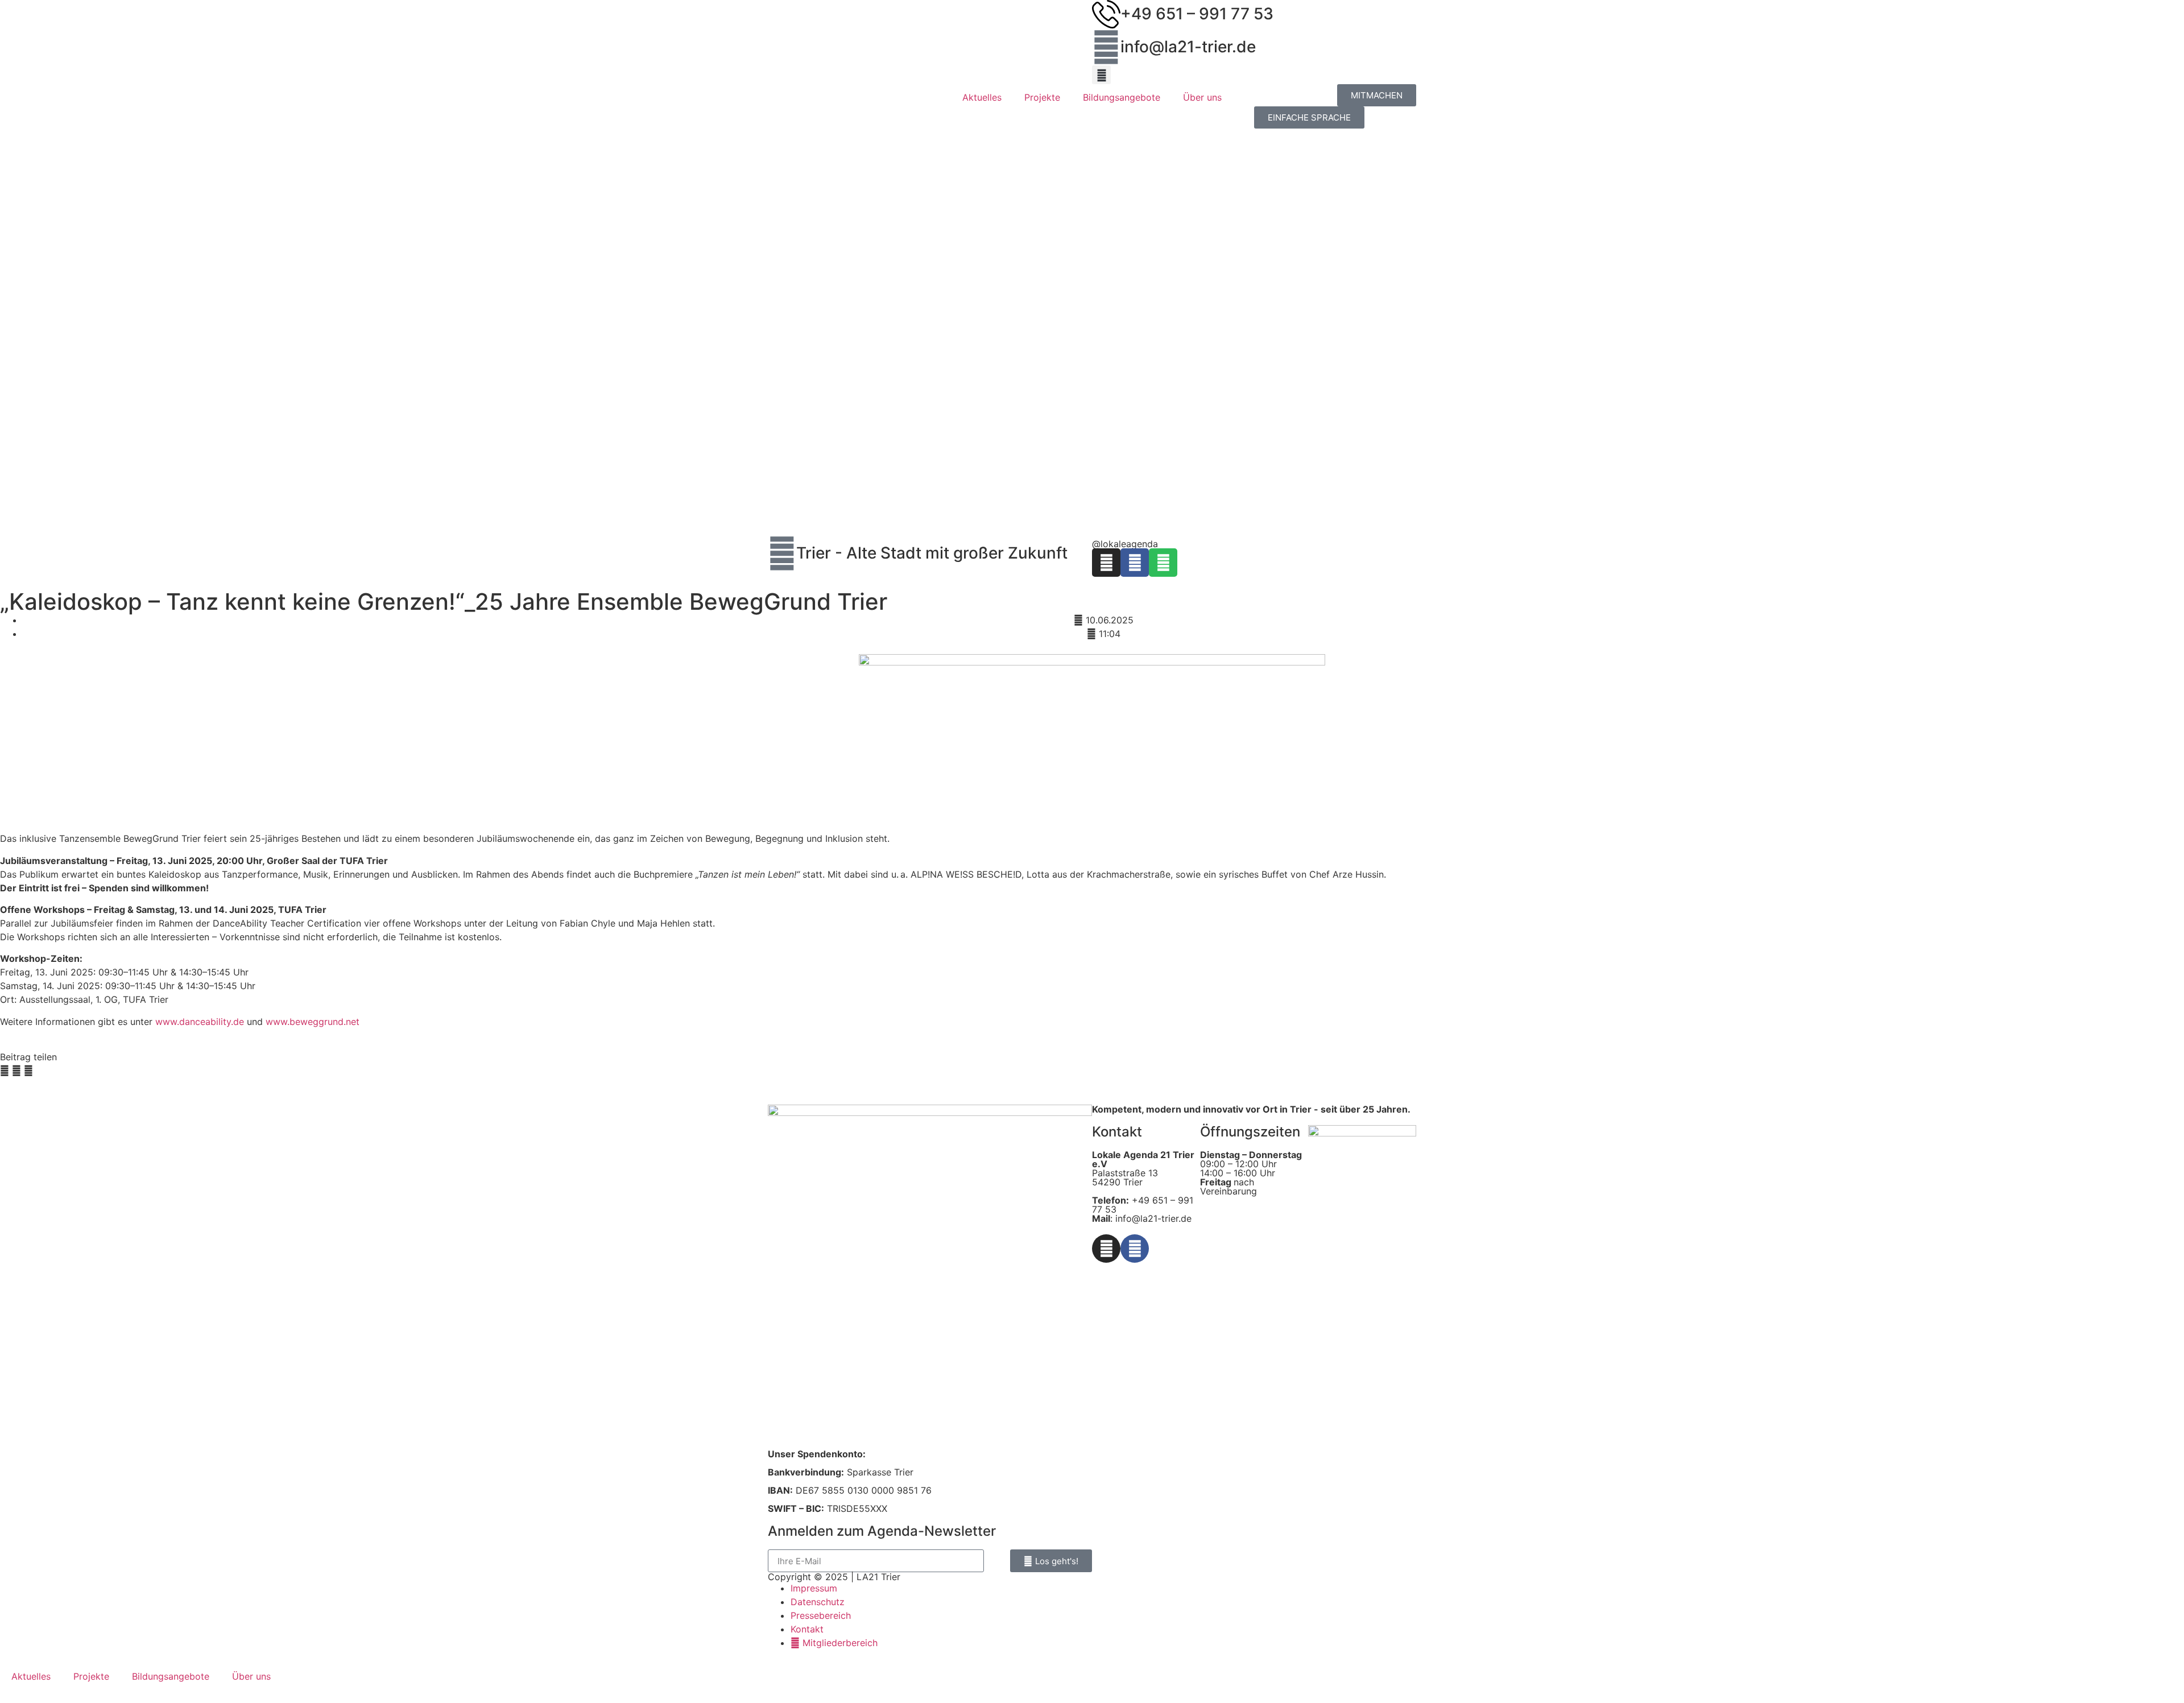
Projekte (1042, 97)
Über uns (1202, 97)
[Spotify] (1163, 563)
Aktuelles (982, 97)
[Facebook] (1135, 563)
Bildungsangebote (1122, 97)
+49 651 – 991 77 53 (1197, 14)
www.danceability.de (200, 1022)
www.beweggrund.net (313, 1022)
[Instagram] (1106, 563)
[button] (1101, 75)
